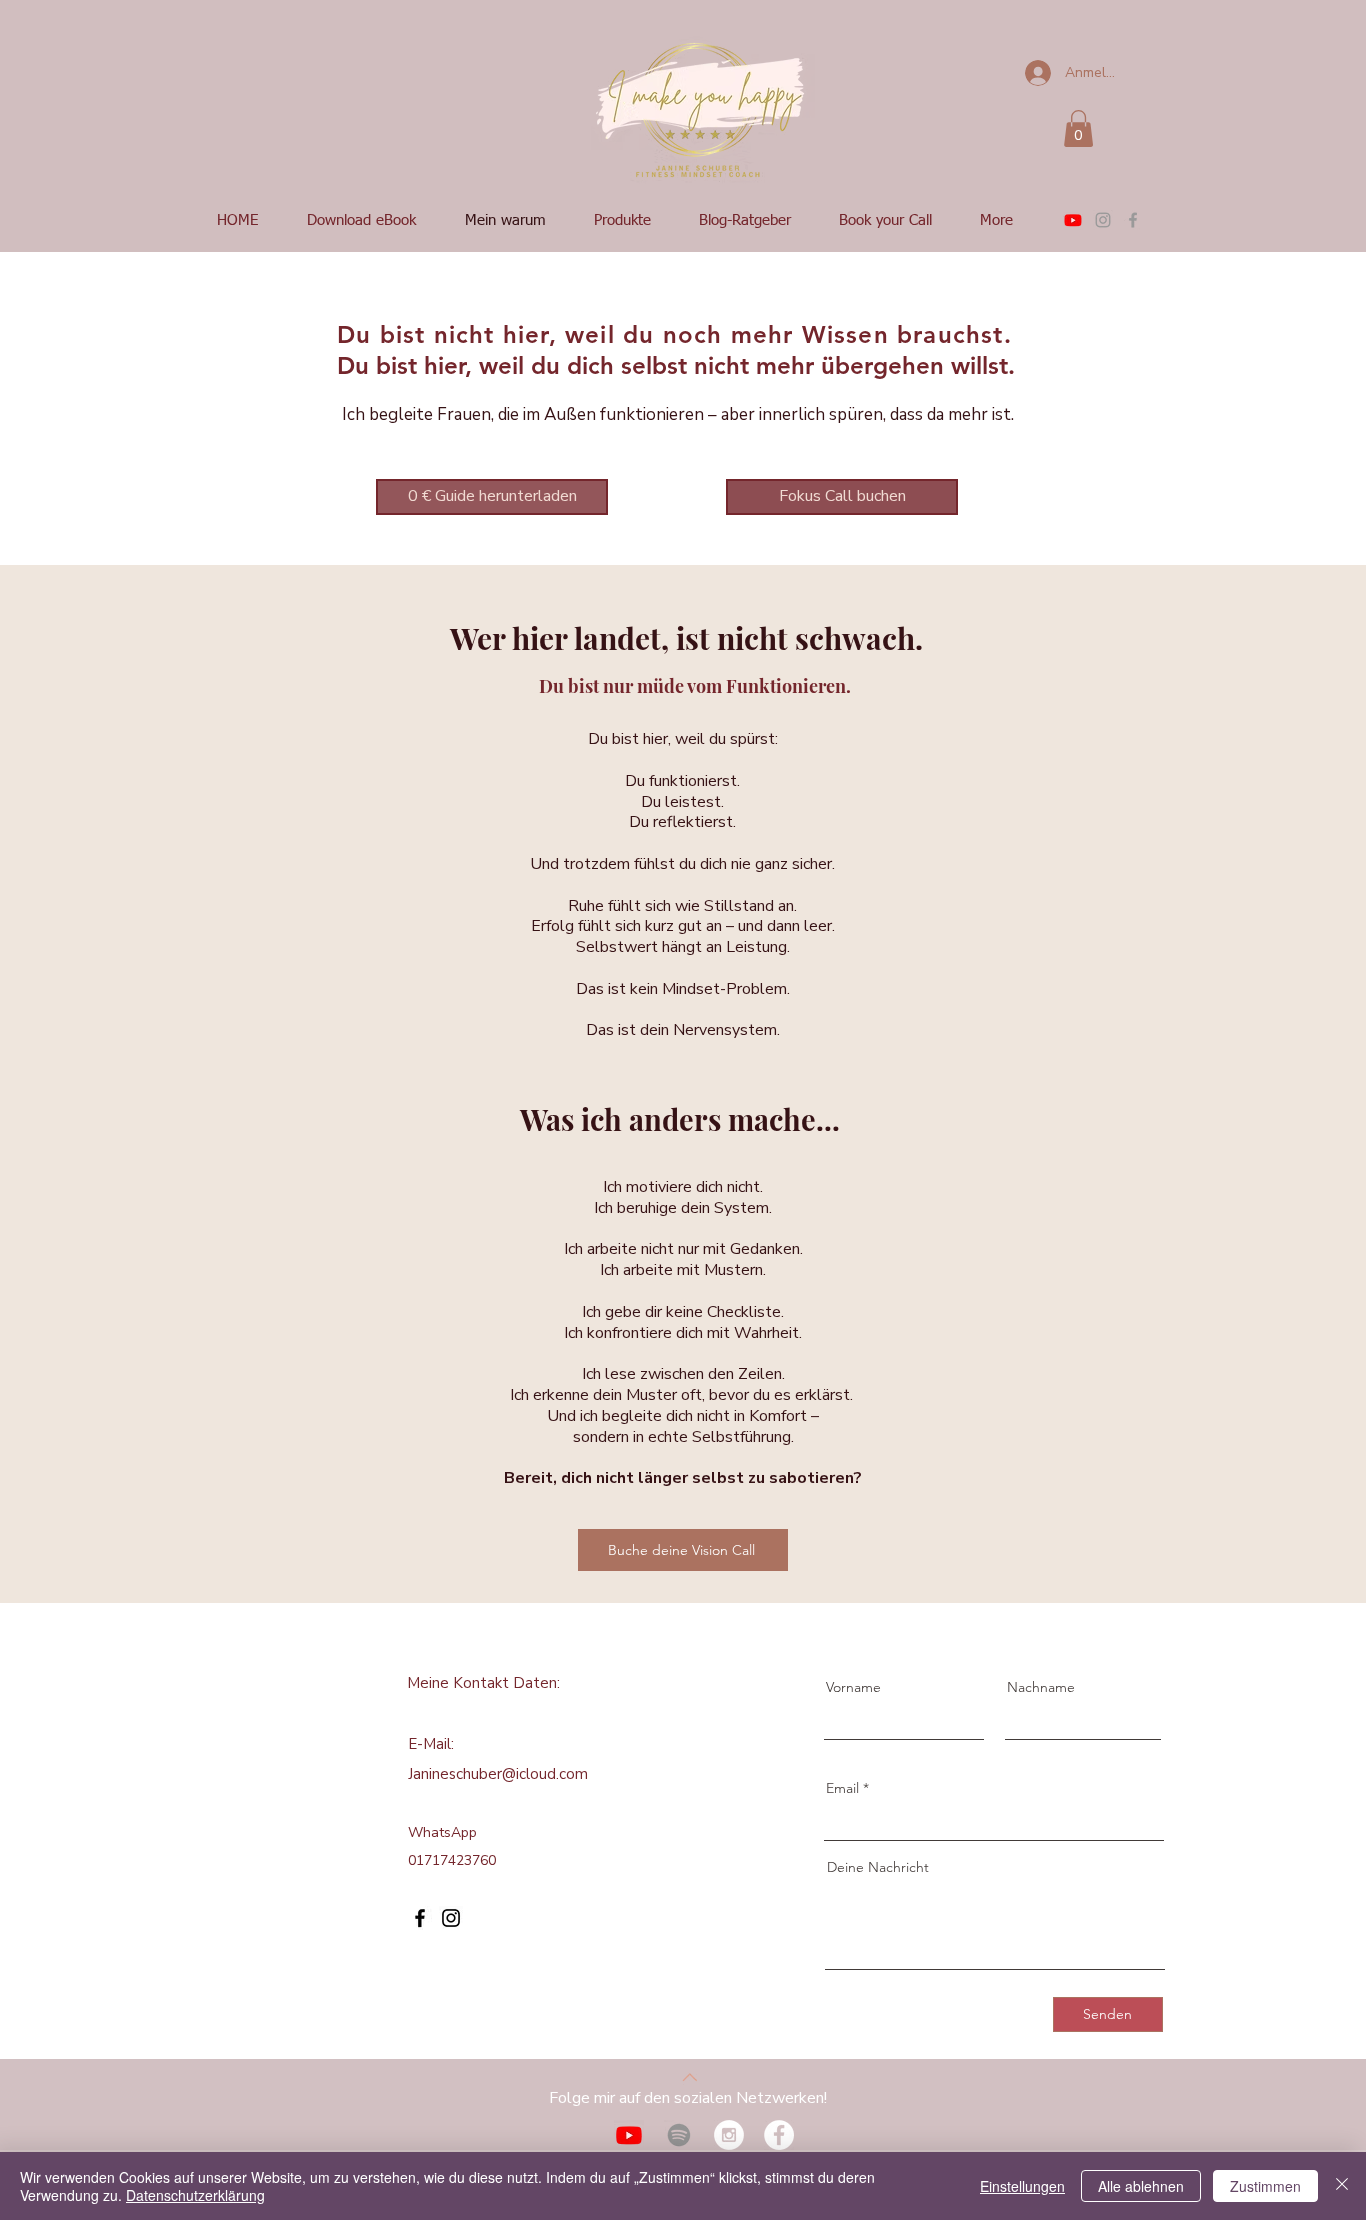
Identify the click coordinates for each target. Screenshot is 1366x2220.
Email (842, 1788)
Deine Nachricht (878, 1867)
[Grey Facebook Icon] (1133, 220)
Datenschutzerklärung (195, 2195)
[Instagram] (451, 1918)
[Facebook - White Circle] (779, 2135)
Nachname (1041, 1687)
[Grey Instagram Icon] (1103, 220)
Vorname (853, 1687)
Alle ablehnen (1141, 2186)
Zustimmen (1265, 2186)
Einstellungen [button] (1022, 2186)
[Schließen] (1342, 2186)
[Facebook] (420, 1918)
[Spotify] (679, 2135)
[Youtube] (1073, 220)
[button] (1078, 128)
